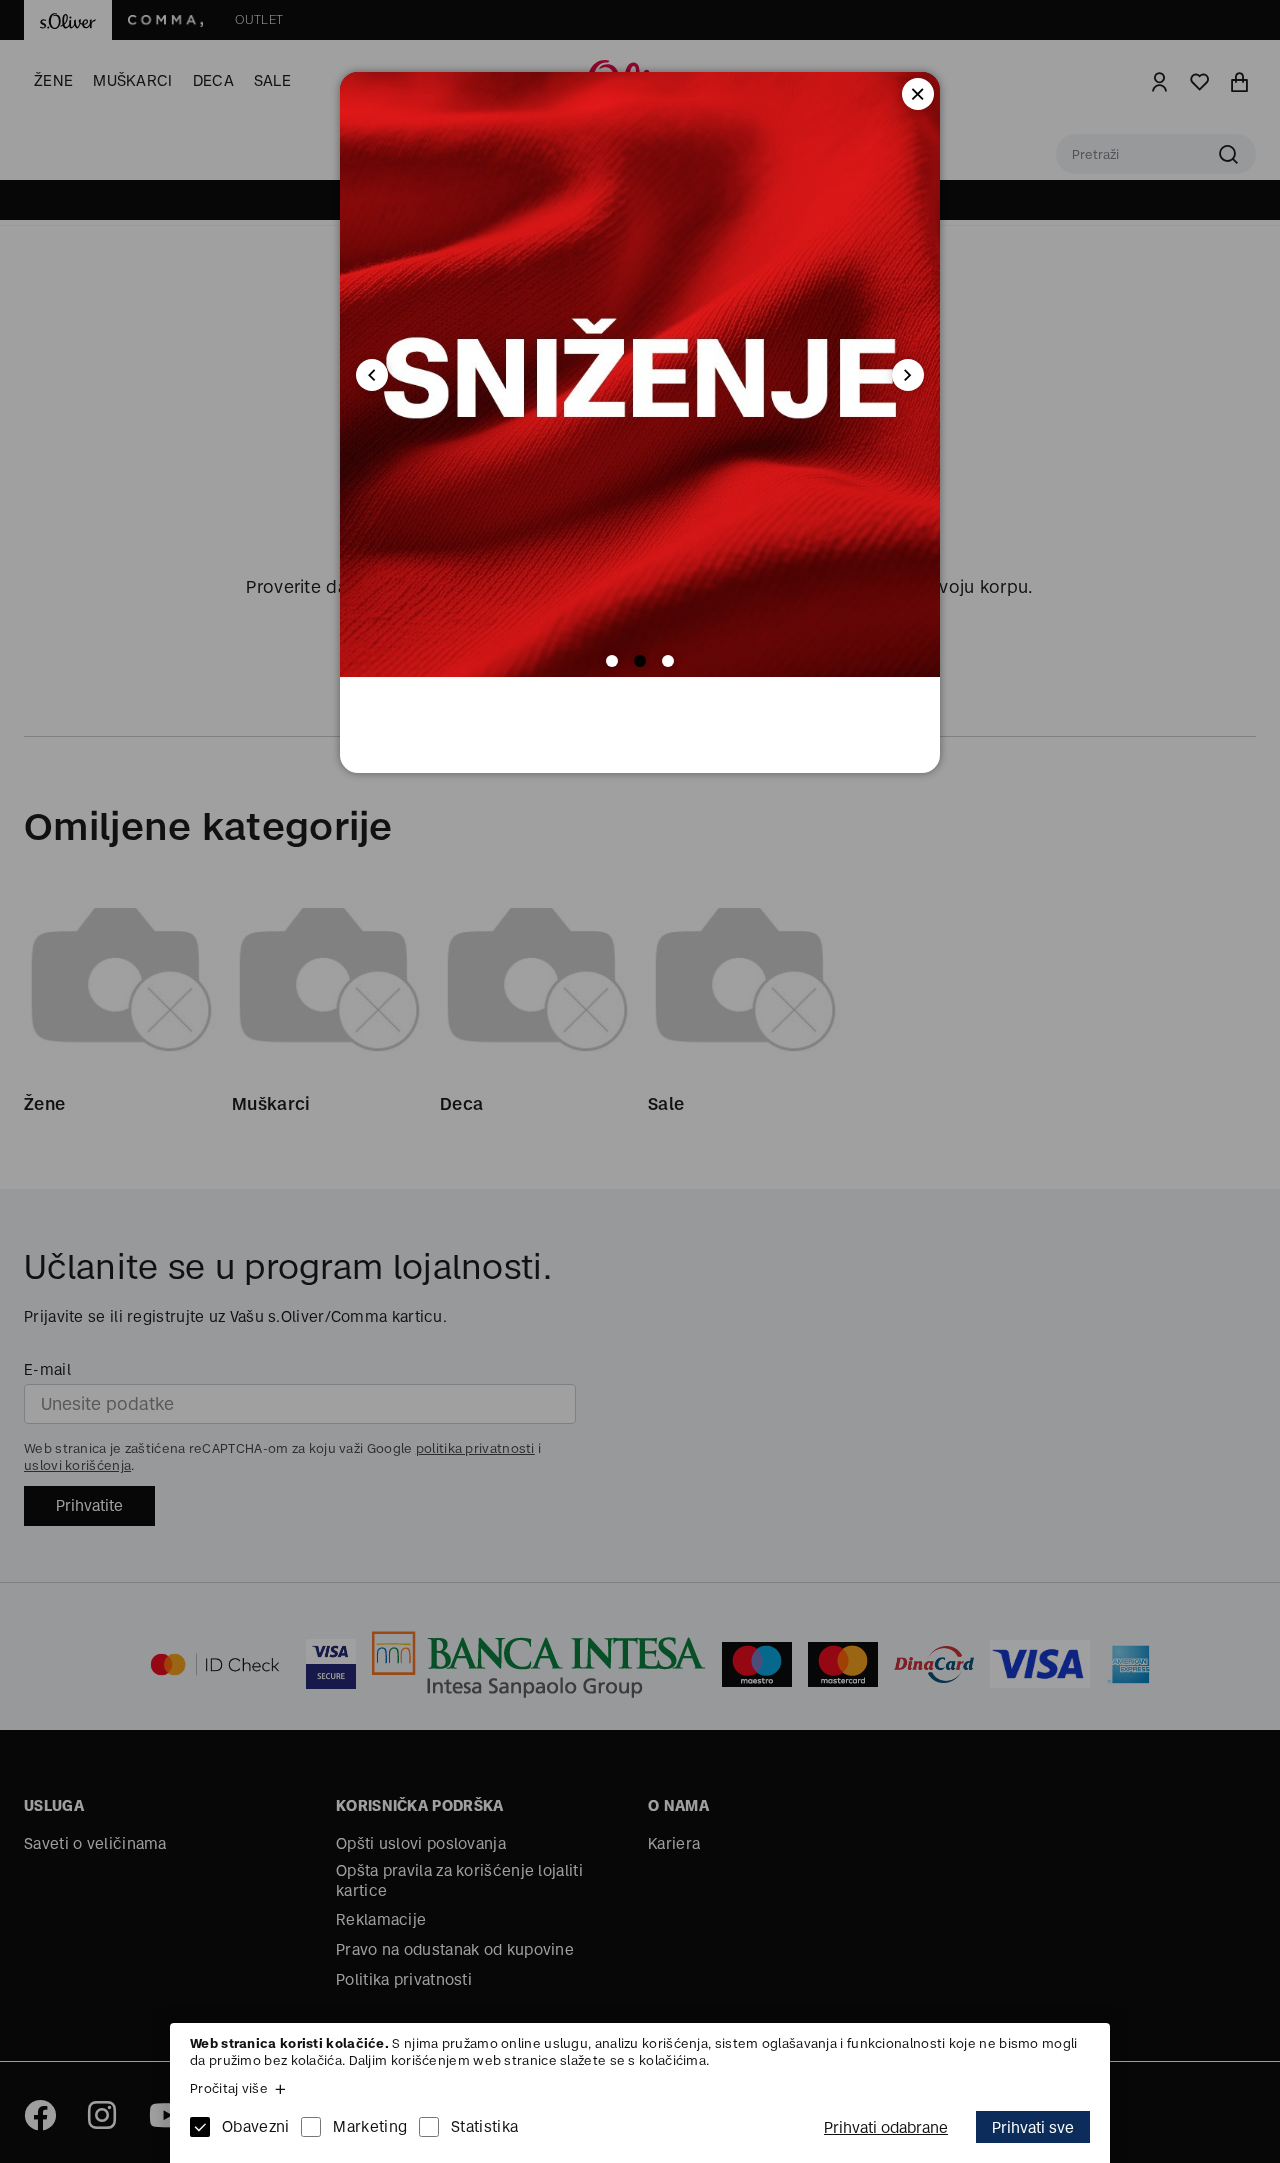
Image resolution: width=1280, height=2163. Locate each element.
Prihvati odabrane (886, 2127)
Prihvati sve (1033, 2127)
